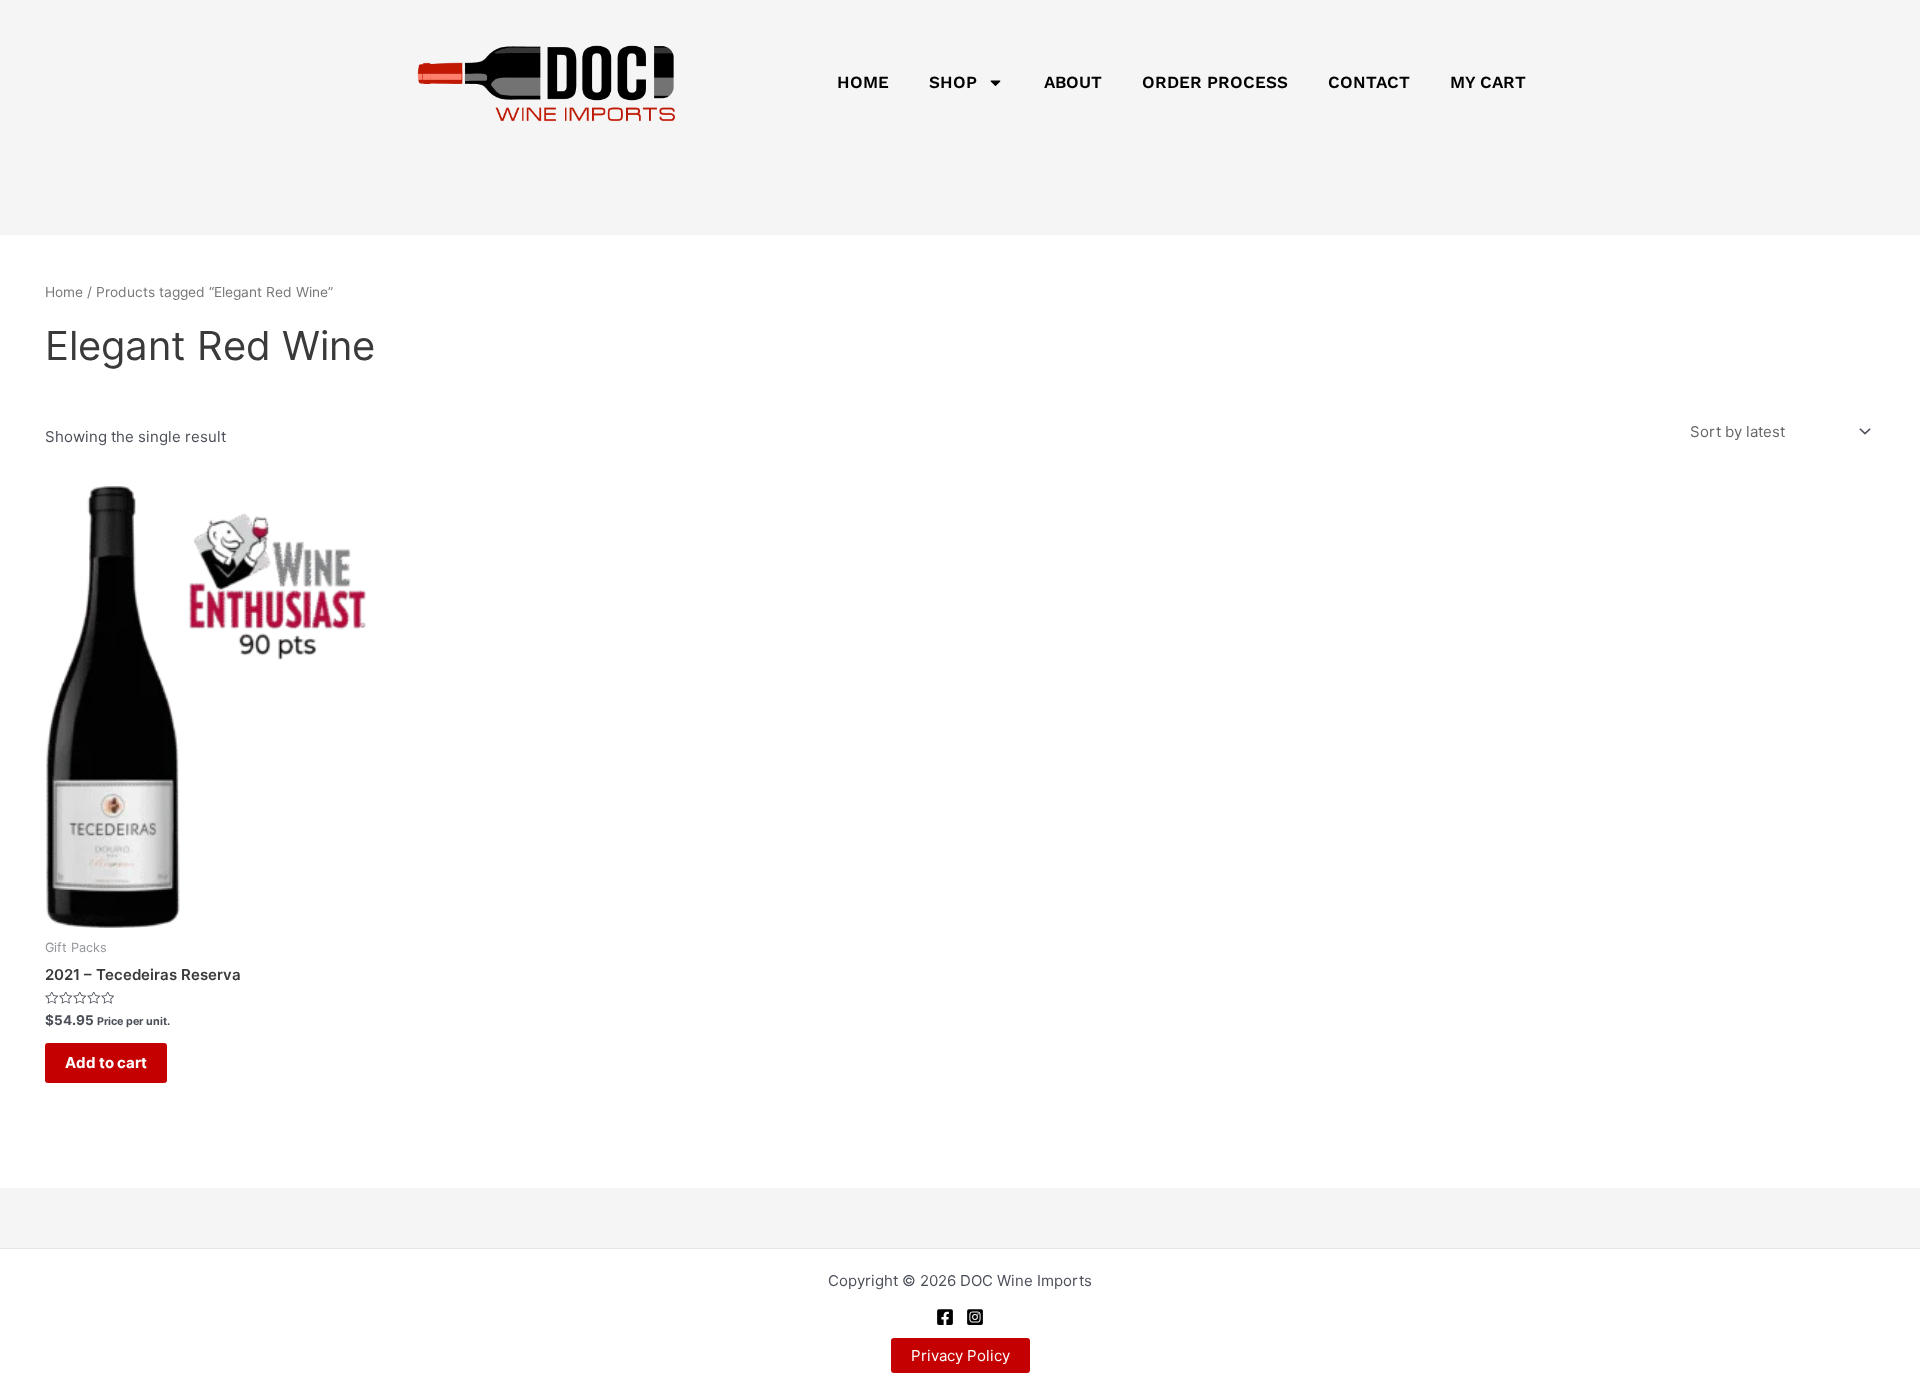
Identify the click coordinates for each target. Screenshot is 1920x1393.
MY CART (1488, 82)
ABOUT (1073, 82)
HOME (863, 82)
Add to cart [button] (106, 1062)
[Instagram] (975, 1317)
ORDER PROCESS (1215, 82)
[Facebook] (945, 1317)
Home (64, 292)
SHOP (953, 82)
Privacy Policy (960, 1355)
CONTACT (1369, 82)
